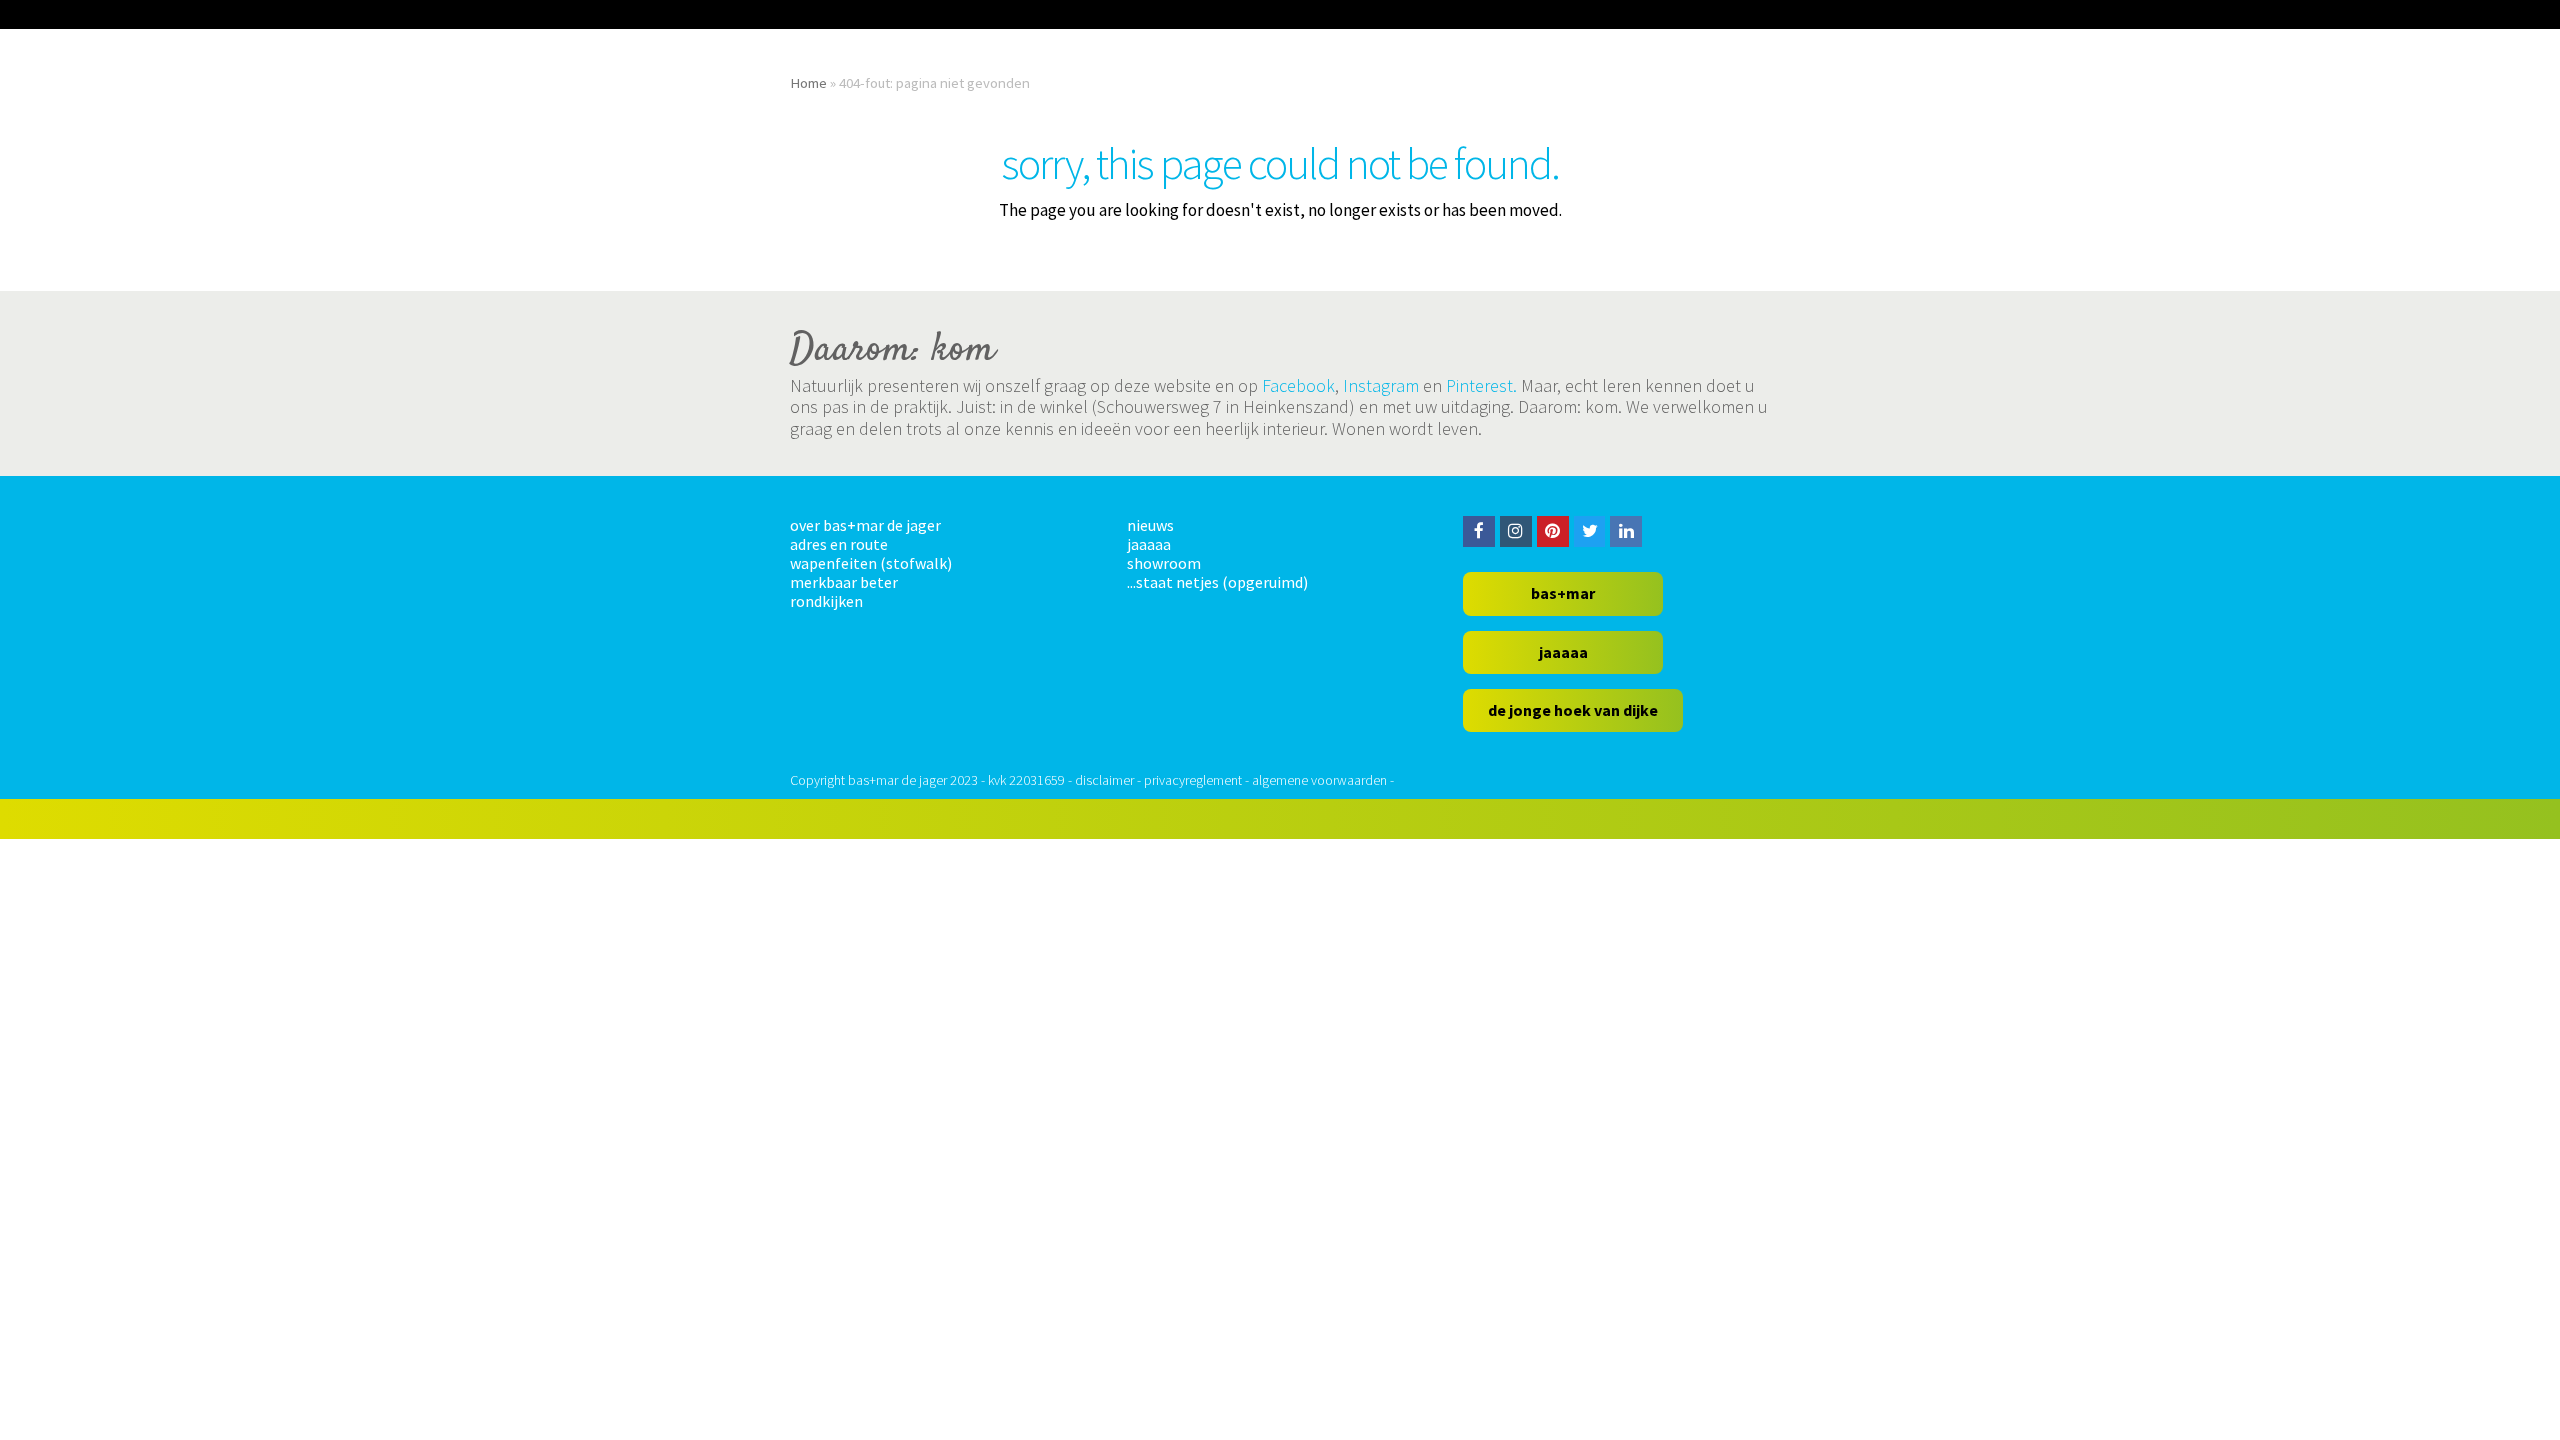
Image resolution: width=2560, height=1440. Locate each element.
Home (808, 82)
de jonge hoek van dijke (1573, 710)
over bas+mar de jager (865, 525)
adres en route (839, 544)
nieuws (1150, 525)
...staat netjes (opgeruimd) (1217, 582)
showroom (1164, 563)
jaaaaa (1149, 544)
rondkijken (826, 601)
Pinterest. (1481, 385)
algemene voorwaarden (1319, 780)
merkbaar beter (844, 582)
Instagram (1381, 385)
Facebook (1298, 385)
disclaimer (1104, 780)
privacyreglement (1193, 780)
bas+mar (1563, 593)
